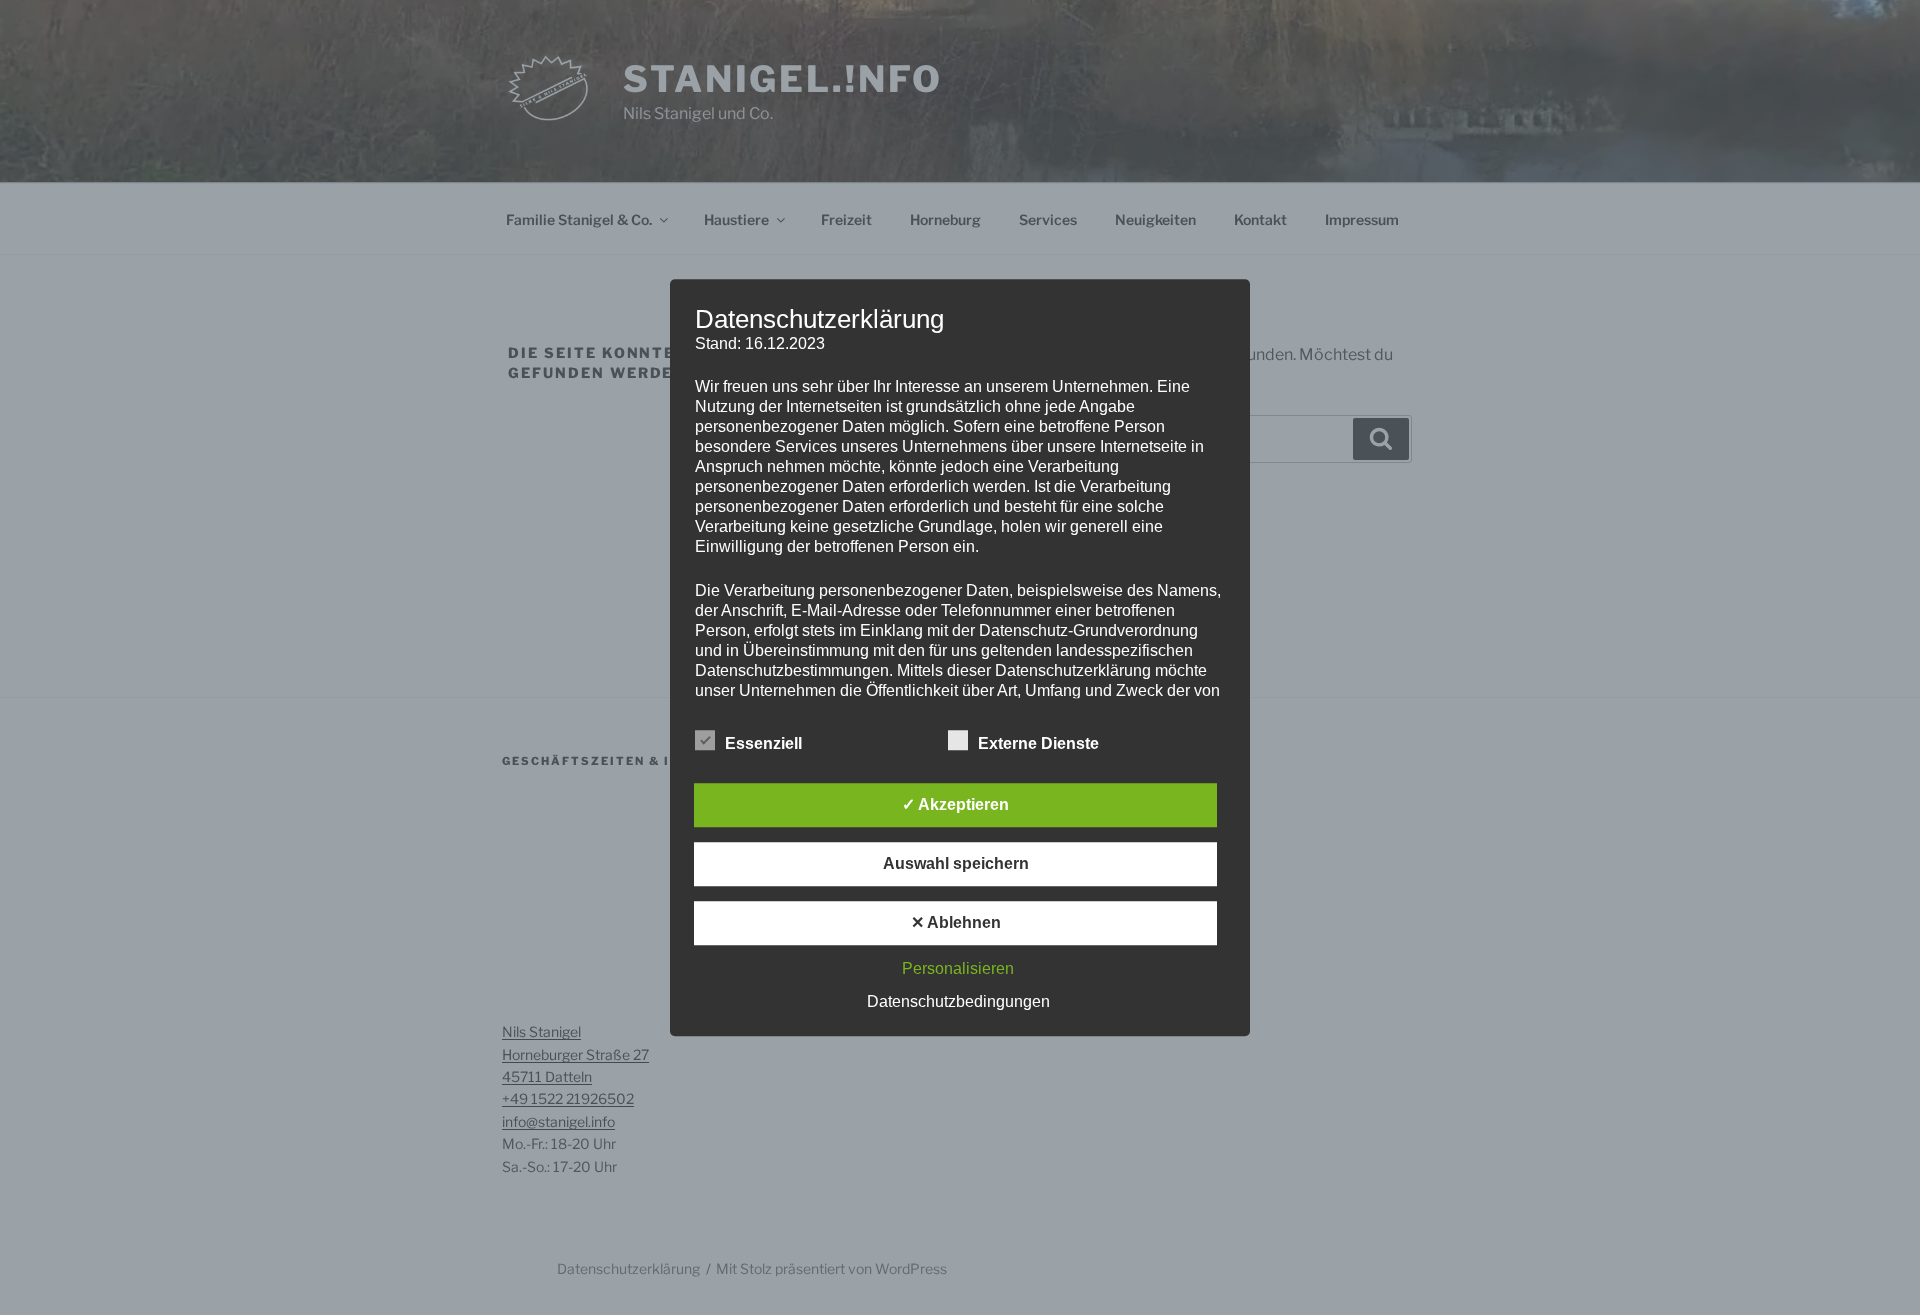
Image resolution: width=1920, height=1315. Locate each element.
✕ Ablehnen (956, 922)
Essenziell (763, 743)
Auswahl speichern (956, 863)
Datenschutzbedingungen (958, 1001)
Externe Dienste (1038, 743)
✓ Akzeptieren (955, 804)
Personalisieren (958, 968)
